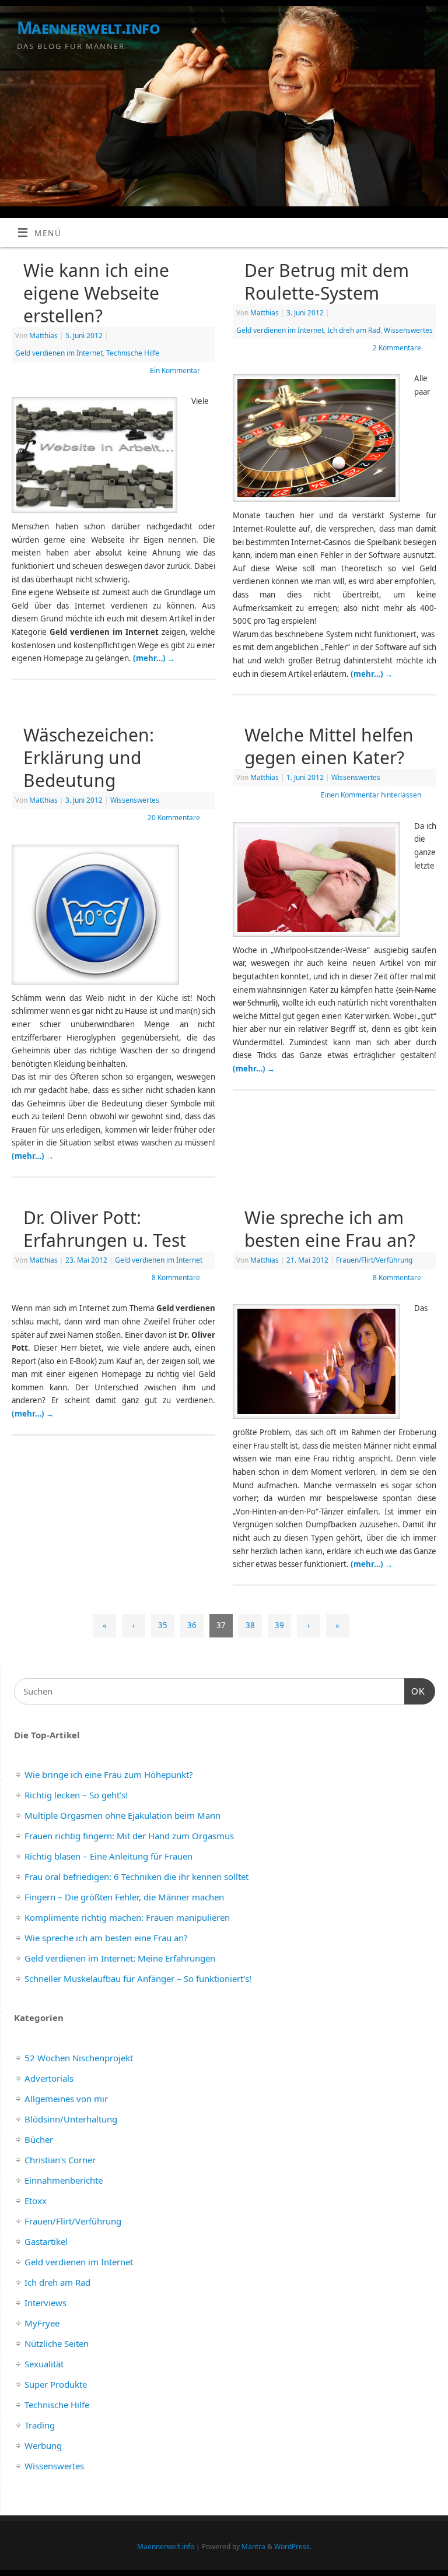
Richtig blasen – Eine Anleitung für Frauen (108, 1856)
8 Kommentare (176, 1278)
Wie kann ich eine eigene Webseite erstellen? (96, 293)
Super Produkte (56, 2384)
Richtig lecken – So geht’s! (76, 1795)
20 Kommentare (174, 818)
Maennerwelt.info (88, 28)
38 (250, 1625)
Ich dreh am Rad (354, 330)
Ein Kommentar (175, 370)
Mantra (253, 2547)
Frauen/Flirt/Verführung (374, 1260)
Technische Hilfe (133, 353)
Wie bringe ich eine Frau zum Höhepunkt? (109, 1774)
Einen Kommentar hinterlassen (371, 795)
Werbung (43, 2445)
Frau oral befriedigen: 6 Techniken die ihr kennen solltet (136, 1876)
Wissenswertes (408, 330)
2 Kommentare (397, 348)
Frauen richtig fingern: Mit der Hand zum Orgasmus (129, 1836)
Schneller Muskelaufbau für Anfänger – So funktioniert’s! (138, 1978)
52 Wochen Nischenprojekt (79, 2058)
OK (415, 1691)
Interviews (45, 2303)
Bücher (39, 2139)
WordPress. (293, 2547)
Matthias (43, 335)
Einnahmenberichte (64, 2180)
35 (163, 1625)
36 (192, 1625)
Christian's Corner (60, 2160)
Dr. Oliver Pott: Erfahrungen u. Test (105, 1229)
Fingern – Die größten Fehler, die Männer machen (124, 1897)
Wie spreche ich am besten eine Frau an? (330, 1229)
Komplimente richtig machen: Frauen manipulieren (127, 1917)
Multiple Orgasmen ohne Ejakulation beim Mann (123, 1815)
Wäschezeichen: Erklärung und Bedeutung (89, 758)
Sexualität (44, 2364)
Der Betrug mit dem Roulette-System (327, 282)
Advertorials (49, 2078)
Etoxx (36, 2201)
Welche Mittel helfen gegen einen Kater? (329, 746)
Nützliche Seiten (57, 2343)
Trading (40, 2425)
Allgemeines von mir (66, 2099)
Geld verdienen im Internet (59, 353)
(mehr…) (154, 658)
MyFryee (42, 2323)
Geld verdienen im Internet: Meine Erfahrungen (120, 1958)
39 (279, 1625)
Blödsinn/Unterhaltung (71, 2119)
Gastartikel (46, 2241)
